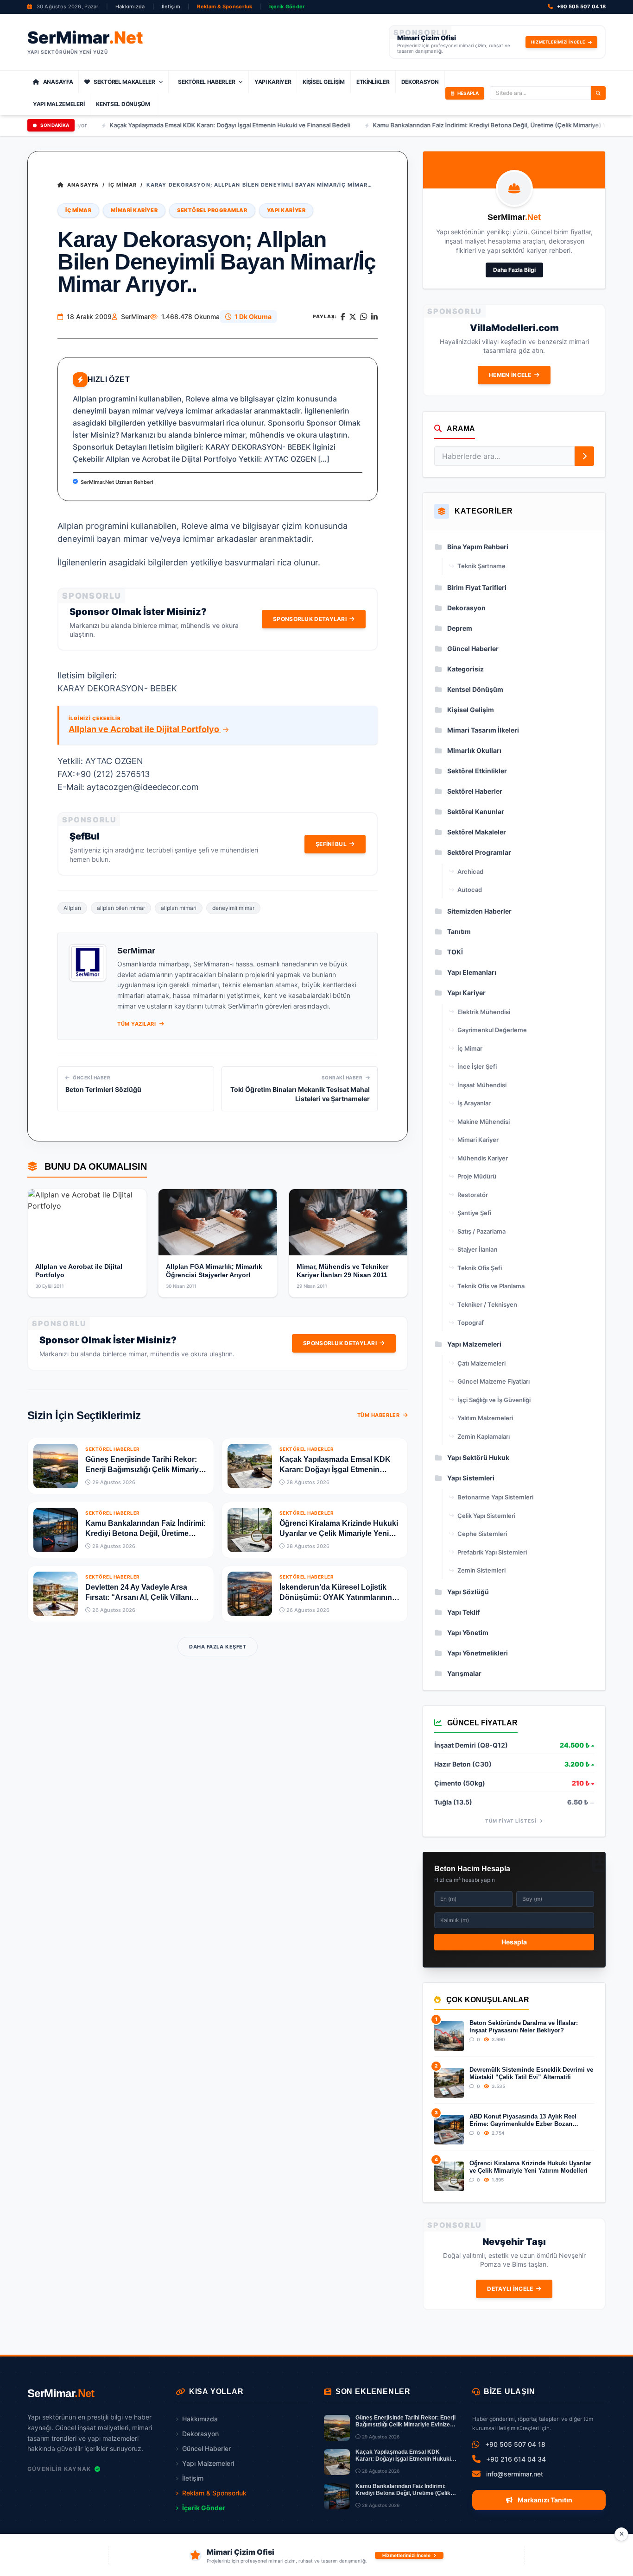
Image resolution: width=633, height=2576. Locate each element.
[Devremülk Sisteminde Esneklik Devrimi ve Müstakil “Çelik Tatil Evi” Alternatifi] (449, 2083)
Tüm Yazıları (137, 1024)
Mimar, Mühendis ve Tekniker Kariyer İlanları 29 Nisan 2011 (342, 1271)
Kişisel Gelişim (324, 82)
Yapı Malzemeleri (59, 104)
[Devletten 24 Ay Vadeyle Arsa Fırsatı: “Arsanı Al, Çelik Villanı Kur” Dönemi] (56, 1594)
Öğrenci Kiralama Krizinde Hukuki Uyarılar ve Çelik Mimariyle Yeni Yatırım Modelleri (339, 1533)
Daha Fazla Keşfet (218, 1647)
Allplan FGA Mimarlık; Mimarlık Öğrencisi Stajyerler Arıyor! (214, 1271)
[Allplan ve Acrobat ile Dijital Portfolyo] (87, 1222)
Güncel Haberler (206, 2448)
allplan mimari (179, 908)
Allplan (72, 908)
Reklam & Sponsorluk (225, 6)
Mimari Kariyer (134, 210)
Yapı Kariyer (273, 82)
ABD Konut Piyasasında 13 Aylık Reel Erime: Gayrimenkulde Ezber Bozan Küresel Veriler (523, 2121)
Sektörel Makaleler (124, 82)
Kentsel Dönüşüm (123, 104)
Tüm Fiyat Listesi (512, 1821)
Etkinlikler (373, 82)
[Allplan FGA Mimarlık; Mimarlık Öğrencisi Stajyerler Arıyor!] (218, 1222)
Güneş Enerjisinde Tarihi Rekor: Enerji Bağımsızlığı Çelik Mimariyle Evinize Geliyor (145, 1470)
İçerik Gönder (287, 6)
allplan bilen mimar (121, 908)
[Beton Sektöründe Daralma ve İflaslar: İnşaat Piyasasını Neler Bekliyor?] (449, 2036)
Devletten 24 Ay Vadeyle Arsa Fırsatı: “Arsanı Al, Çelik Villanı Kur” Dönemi (138, 1597)
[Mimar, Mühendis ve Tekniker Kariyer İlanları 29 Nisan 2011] (348, 1222)
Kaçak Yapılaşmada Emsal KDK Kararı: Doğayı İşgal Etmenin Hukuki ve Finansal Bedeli (179, 125)
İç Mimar (123, 185)
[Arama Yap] (598, 93)
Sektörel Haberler (206, 82)
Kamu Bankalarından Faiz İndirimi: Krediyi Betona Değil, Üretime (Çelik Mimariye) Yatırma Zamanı (459, 125)
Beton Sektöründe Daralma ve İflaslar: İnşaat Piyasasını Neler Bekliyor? (524, 2027)
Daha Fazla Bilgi (514, 270)
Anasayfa (58, 82)
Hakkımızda (130, 6)
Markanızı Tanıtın (544, 2500)
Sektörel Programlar (212, 210)
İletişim (171, 6)
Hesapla (514, 1942)
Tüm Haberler (379, 1415)
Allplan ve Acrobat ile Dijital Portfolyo (145, 729)
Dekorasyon (420, 82)
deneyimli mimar (233, 908)
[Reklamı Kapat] (621, 2534)
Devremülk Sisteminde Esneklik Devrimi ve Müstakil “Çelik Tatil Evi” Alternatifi (531, 2073)
